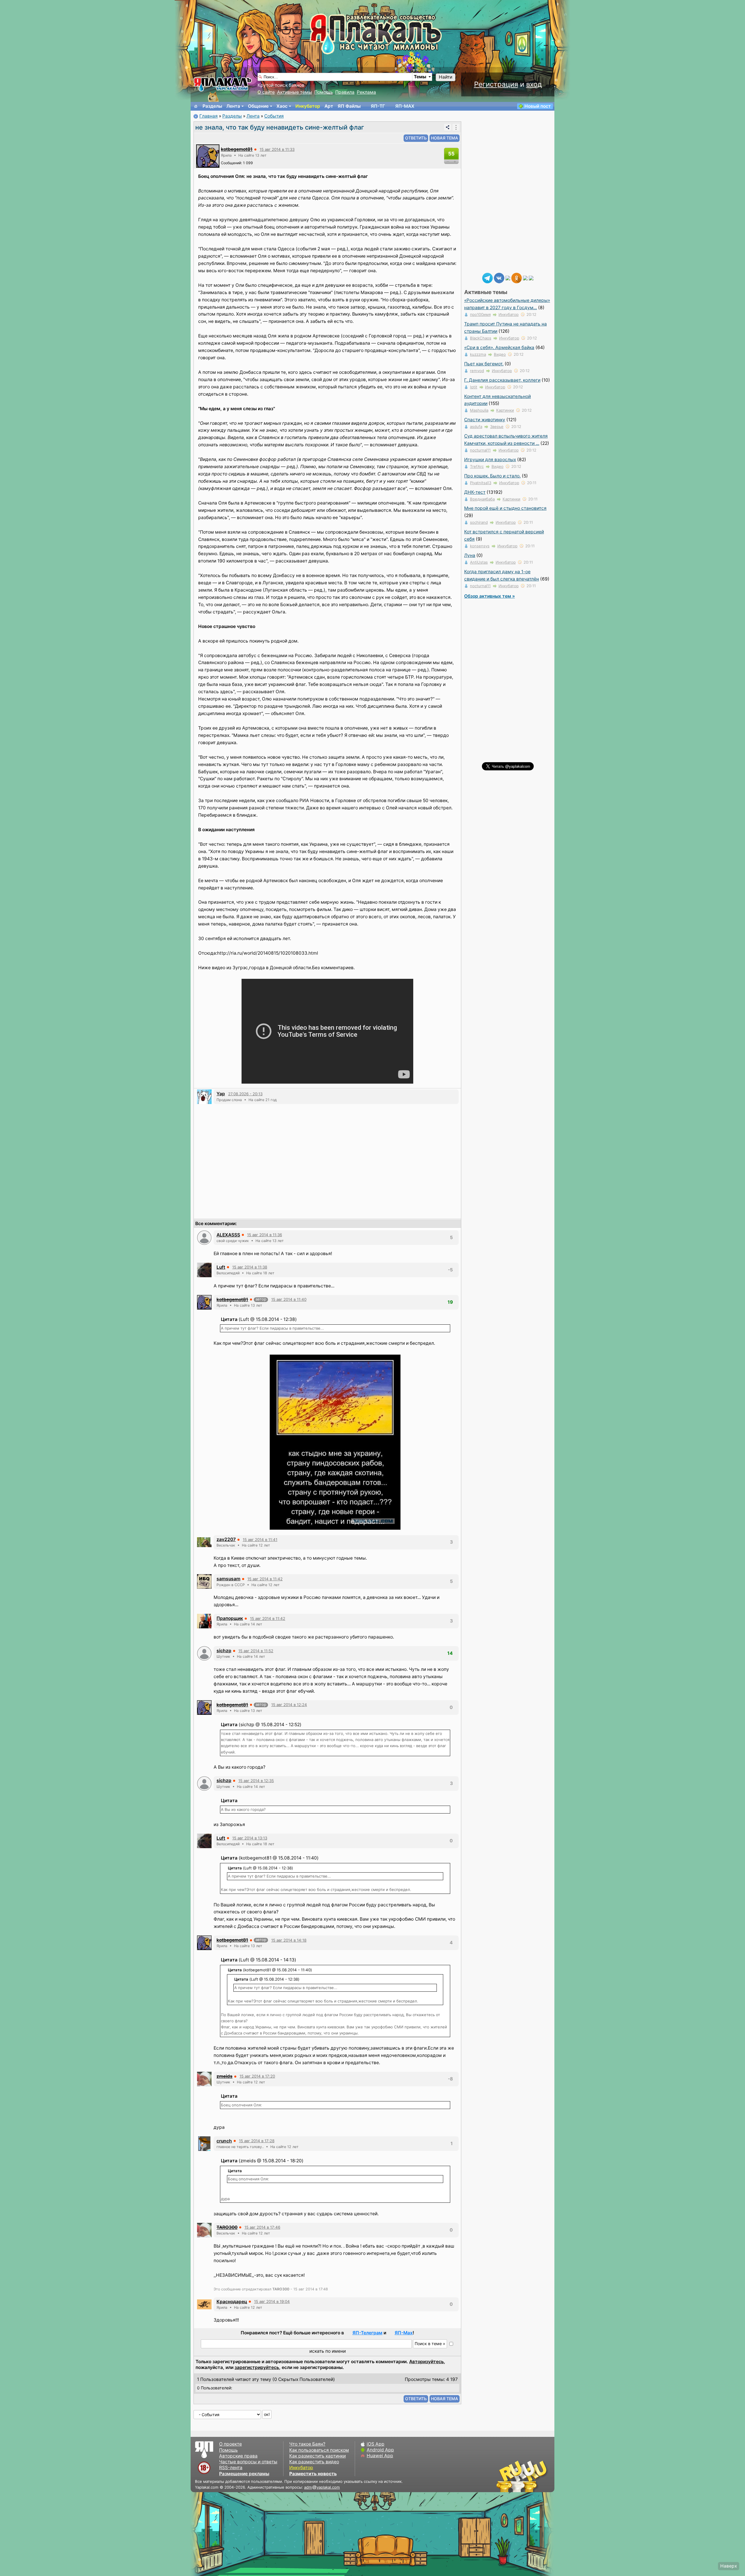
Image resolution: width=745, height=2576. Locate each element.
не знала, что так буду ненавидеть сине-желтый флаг (280, 127)
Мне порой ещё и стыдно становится (505, 508)
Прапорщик (230, 1618)
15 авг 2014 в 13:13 (250, 1838)
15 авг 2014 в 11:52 (256, 1651)
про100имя (480, 314)
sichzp (224, 1651)
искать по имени (328, 2351)
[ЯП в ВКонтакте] (499, 278)
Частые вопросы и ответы (248, 2462)
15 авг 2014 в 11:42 (265, 1579)
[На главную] (196, 106)
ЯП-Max (404, 2333)
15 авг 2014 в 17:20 (257, 2076)
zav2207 (226, 1539)
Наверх (729, 2566)
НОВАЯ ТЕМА (445, 138)
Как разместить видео (314, 2462)
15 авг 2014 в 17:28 (257, 2141)
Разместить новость (313, 2474)
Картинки (505, 410)
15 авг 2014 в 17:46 (262, 2227)
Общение (258, 106)
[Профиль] (208, 156)
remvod (477, 371)
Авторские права (238, 2456)
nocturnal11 (480, 450)
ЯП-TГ (378, 106)
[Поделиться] (448, 127)
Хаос (282, 106)
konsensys (480, 546)
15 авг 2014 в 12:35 (256, 1781)
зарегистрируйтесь (257, 2367)
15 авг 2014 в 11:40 (289, 1299)
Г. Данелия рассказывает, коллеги (502, 380)
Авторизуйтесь (426, 2362)
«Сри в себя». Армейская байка (499, 347)
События (274, 116)
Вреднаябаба (482, 499)
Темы (420, 77)
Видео (500, 354)
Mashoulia (479, 410)
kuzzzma (478, 354)
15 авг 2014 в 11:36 (265, 1235)
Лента (233, 106)
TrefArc (477, 466)
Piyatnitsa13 (481, 483)
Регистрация (496, 84)
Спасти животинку (485, 420)
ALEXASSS (228, 1235)
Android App (380, 2450)
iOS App (376, 2444)
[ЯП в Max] (531, 278)
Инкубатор (308, 106)
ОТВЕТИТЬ (416, 138)
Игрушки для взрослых (490, 460)
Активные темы (295, 92)
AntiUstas (479, 562)
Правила (345, 92)
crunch (224, 2141)
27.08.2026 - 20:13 (245, 1094)
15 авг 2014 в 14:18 (289, 1940)
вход (534, 84)
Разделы (212, 106)
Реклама (366, 92)
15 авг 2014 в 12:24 (289, 1705)
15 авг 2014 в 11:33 (277, 149)
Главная (209, 116)
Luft (221, 1267)
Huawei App (380, 2456)
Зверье (497, 427)
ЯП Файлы (349, 106)
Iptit (474, 387)
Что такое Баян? (307, 2444)
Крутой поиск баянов (281, 85)
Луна (470, 555)
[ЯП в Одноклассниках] (517, 278)
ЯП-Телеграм (367, 2333)
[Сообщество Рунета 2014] (540, 2476)
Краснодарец (232, 2302)
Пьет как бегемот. (484, 364)
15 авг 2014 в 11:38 (250, 1267)
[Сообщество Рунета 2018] (505, 2476)
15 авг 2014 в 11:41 (260, 1540)
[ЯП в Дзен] (508, 278)
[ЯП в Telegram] (487, 278)
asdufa (476, 427)
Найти (446, 77)
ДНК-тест (475, 492)
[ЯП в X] (525, 278)
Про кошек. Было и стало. (492, 476)
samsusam (228, 1579)
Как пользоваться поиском (319, 2450)
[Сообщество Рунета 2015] (522, 2476)
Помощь (324, 92)
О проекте (230, 2444)
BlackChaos (481, 338)
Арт (329, 106)
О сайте (266, 92)
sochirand (479, 522)
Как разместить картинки (317, 2456)
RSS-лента (231, 2468)
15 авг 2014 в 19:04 (272, 2301)
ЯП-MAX (405, 106)
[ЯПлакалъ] (223, 84)
